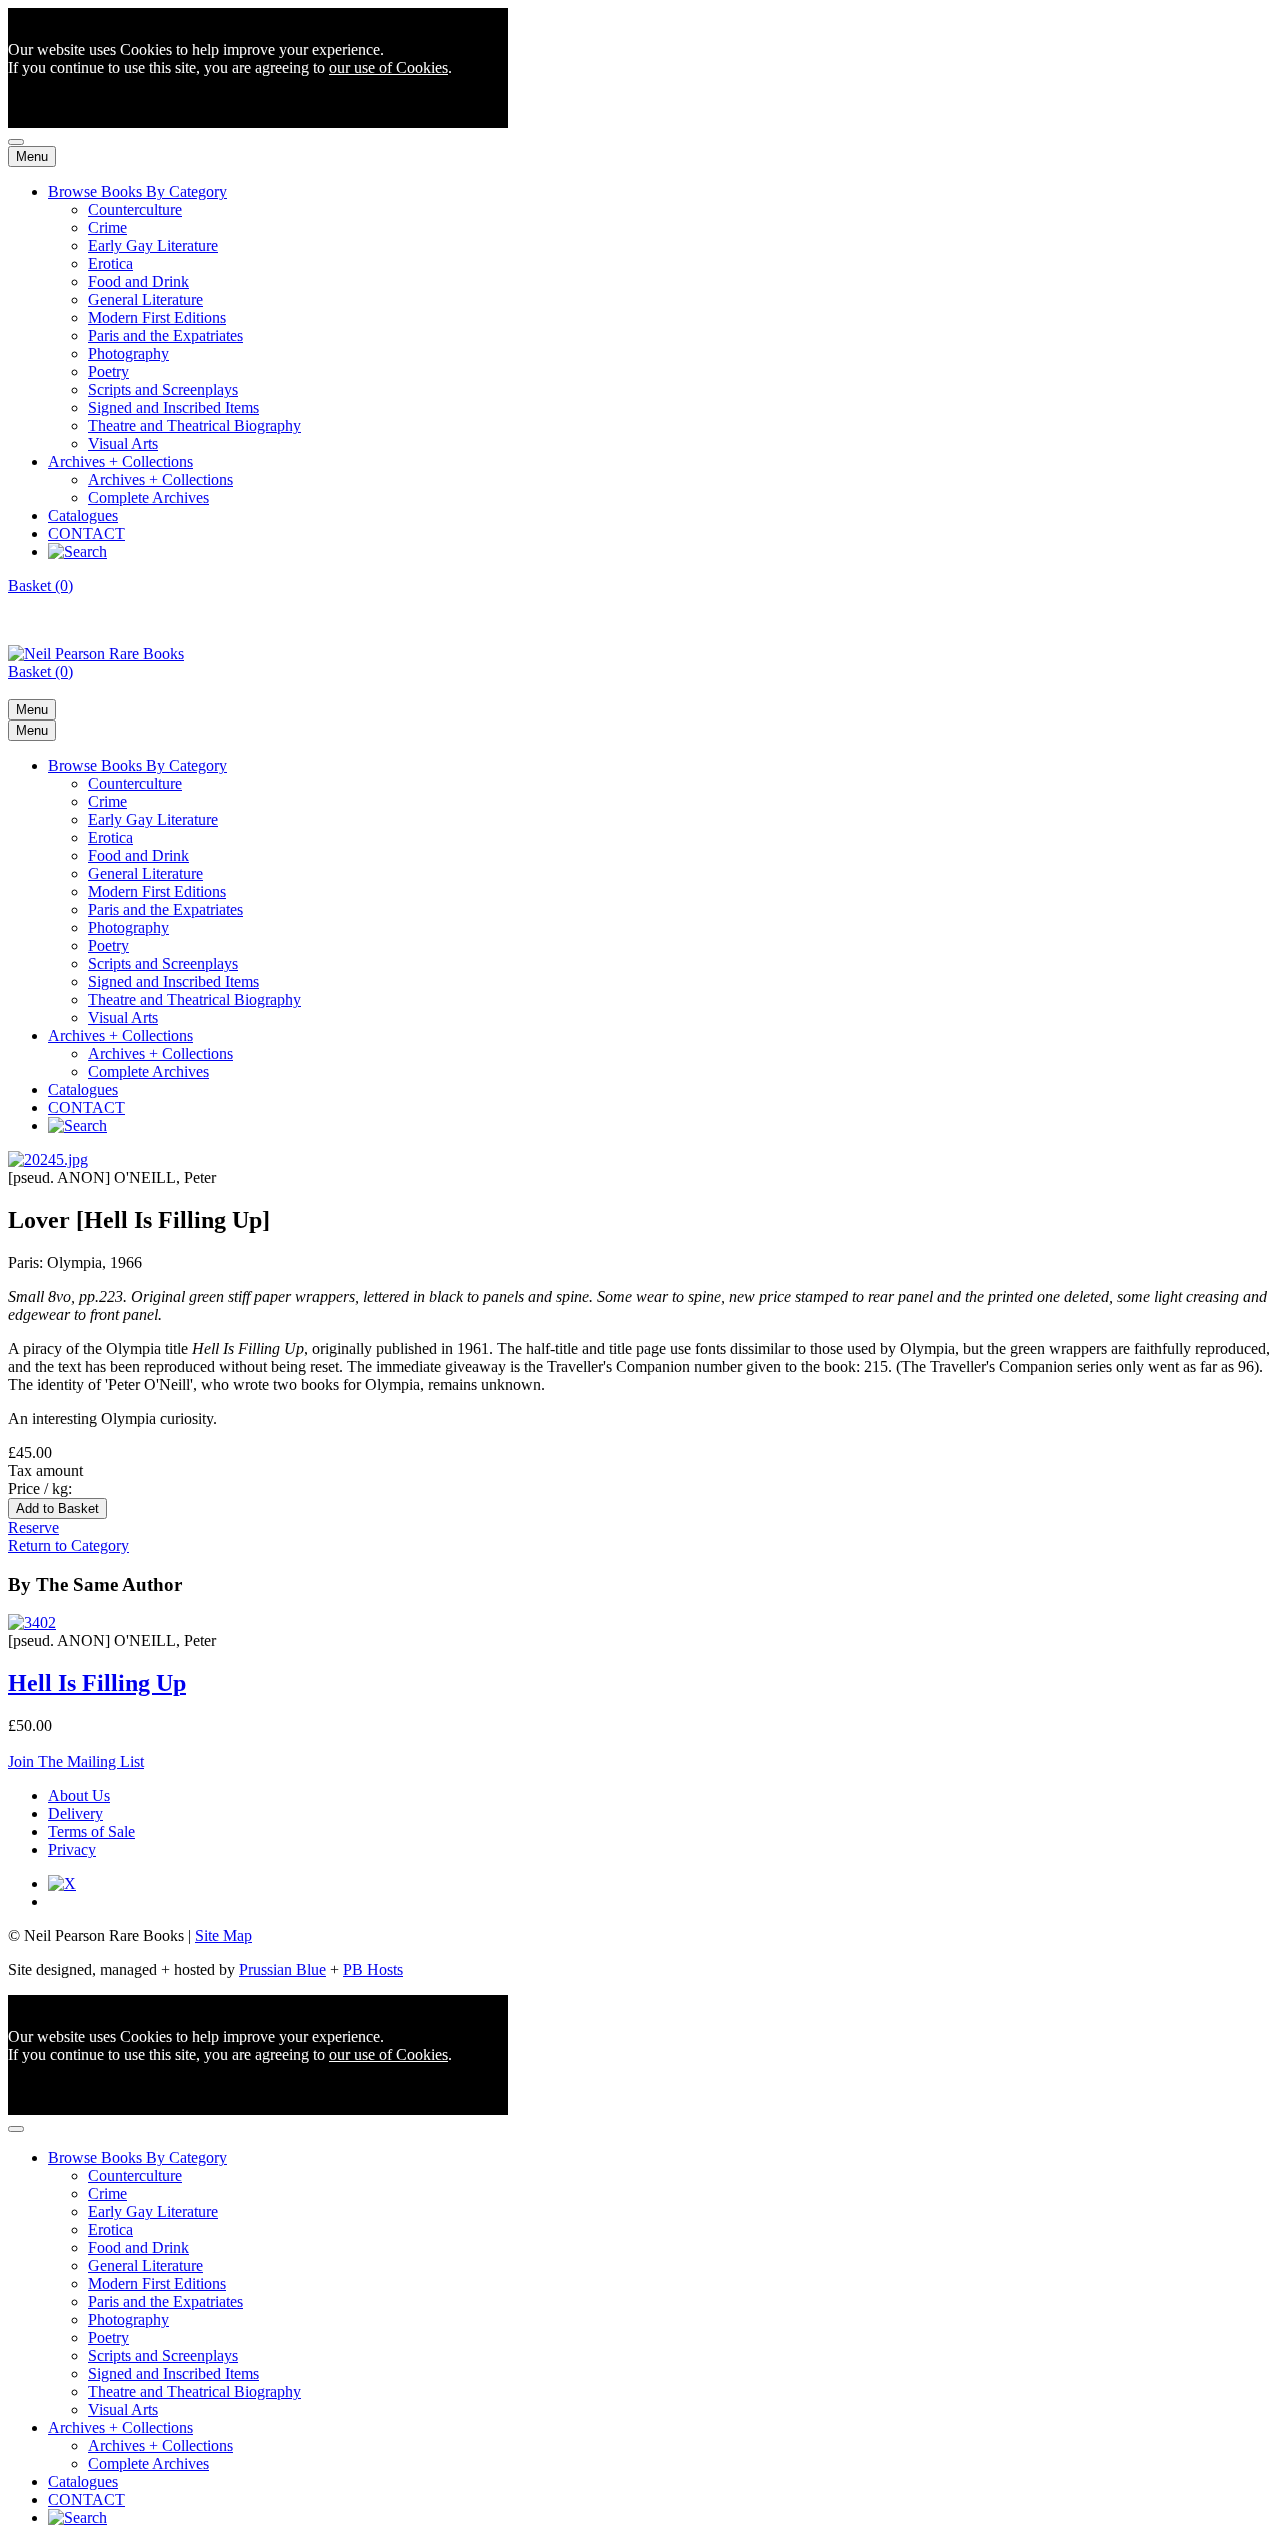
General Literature (145, 299)
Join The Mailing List (76, 1761)
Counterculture (135, 209)
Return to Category (68, 1545)
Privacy (72, 1849)
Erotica (110, 263)
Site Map (223, 1935)
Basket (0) (40, 585)
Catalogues (83, 515)
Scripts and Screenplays (163, 389)
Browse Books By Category (137, 191)
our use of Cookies (388, 67)
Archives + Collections (120, 461)
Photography (128, 353)
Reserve (33, 1527)
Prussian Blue (282, 1969)
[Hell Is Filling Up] (32, 1622)
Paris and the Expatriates (165, 335)
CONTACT (86, 533)
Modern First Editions (157, 317)
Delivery (75, 1813)
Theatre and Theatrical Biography (194, 425)
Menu (32, 156)
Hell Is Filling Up (97, 1683)
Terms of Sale (91, 1831)
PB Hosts (373, 1969)
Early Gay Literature (153, 245)
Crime (107, 227)
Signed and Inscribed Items (173, 407)
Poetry (108, 371)
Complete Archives (148, 497)
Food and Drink (138, 281)
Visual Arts (123, 443)
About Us (79, 1795)
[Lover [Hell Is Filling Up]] (48, 1159)
